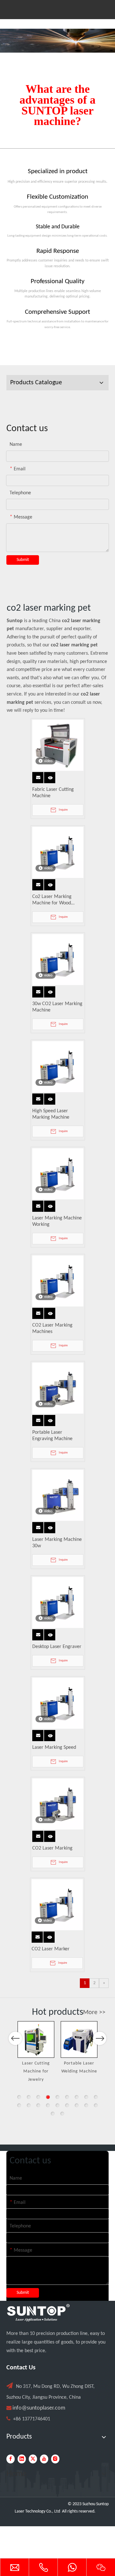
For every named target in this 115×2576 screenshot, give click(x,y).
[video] (58, 745)
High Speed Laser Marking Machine (51, 1114)
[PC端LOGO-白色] (38, 2313)
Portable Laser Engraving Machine (52, 1436)
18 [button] (96, 2105)
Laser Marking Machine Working (57, 1221)
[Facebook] (11, 2459)
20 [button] (62, 2114)
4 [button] (48, 2097)
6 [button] (67, 2097)
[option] (36, 2048)
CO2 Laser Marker (51, 1949)
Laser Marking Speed (54, 1748)
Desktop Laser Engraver (57, 1647)
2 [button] (29, 2097)
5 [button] (57, 2097)
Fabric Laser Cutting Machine (53, 793)
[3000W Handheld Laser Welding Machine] (79, 2039)
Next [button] (100, 2038)
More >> (94, 2013)
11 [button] (29, 2105)
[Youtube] (44, 2459)
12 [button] (38, 2105)
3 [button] (38, 2097)
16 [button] (77, 2105)
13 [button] (48, 2105)
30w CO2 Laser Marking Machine (57, 1007)
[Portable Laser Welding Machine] (36, 2039)
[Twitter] (33, 2459)
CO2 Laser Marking (52, 1848)
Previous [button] (15, 2038)
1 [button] (19, 2097)
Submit (23, 560)
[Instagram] (55, 2459)
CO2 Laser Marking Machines (52, 1328)
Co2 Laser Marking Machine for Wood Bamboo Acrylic (52, 900)
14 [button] (57, 2105)
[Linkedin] (22, 2459)
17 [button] (86, 2105)
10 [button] (19, 2105)
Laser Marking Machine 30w (57, 1543)
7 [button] (77, 2097)
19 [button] (53, 2114)
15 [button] (67, 2105)
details (51, 776)
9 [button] (96, 2097)
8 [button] (86, 2097)
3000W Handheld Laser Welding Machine (79, 2072)
